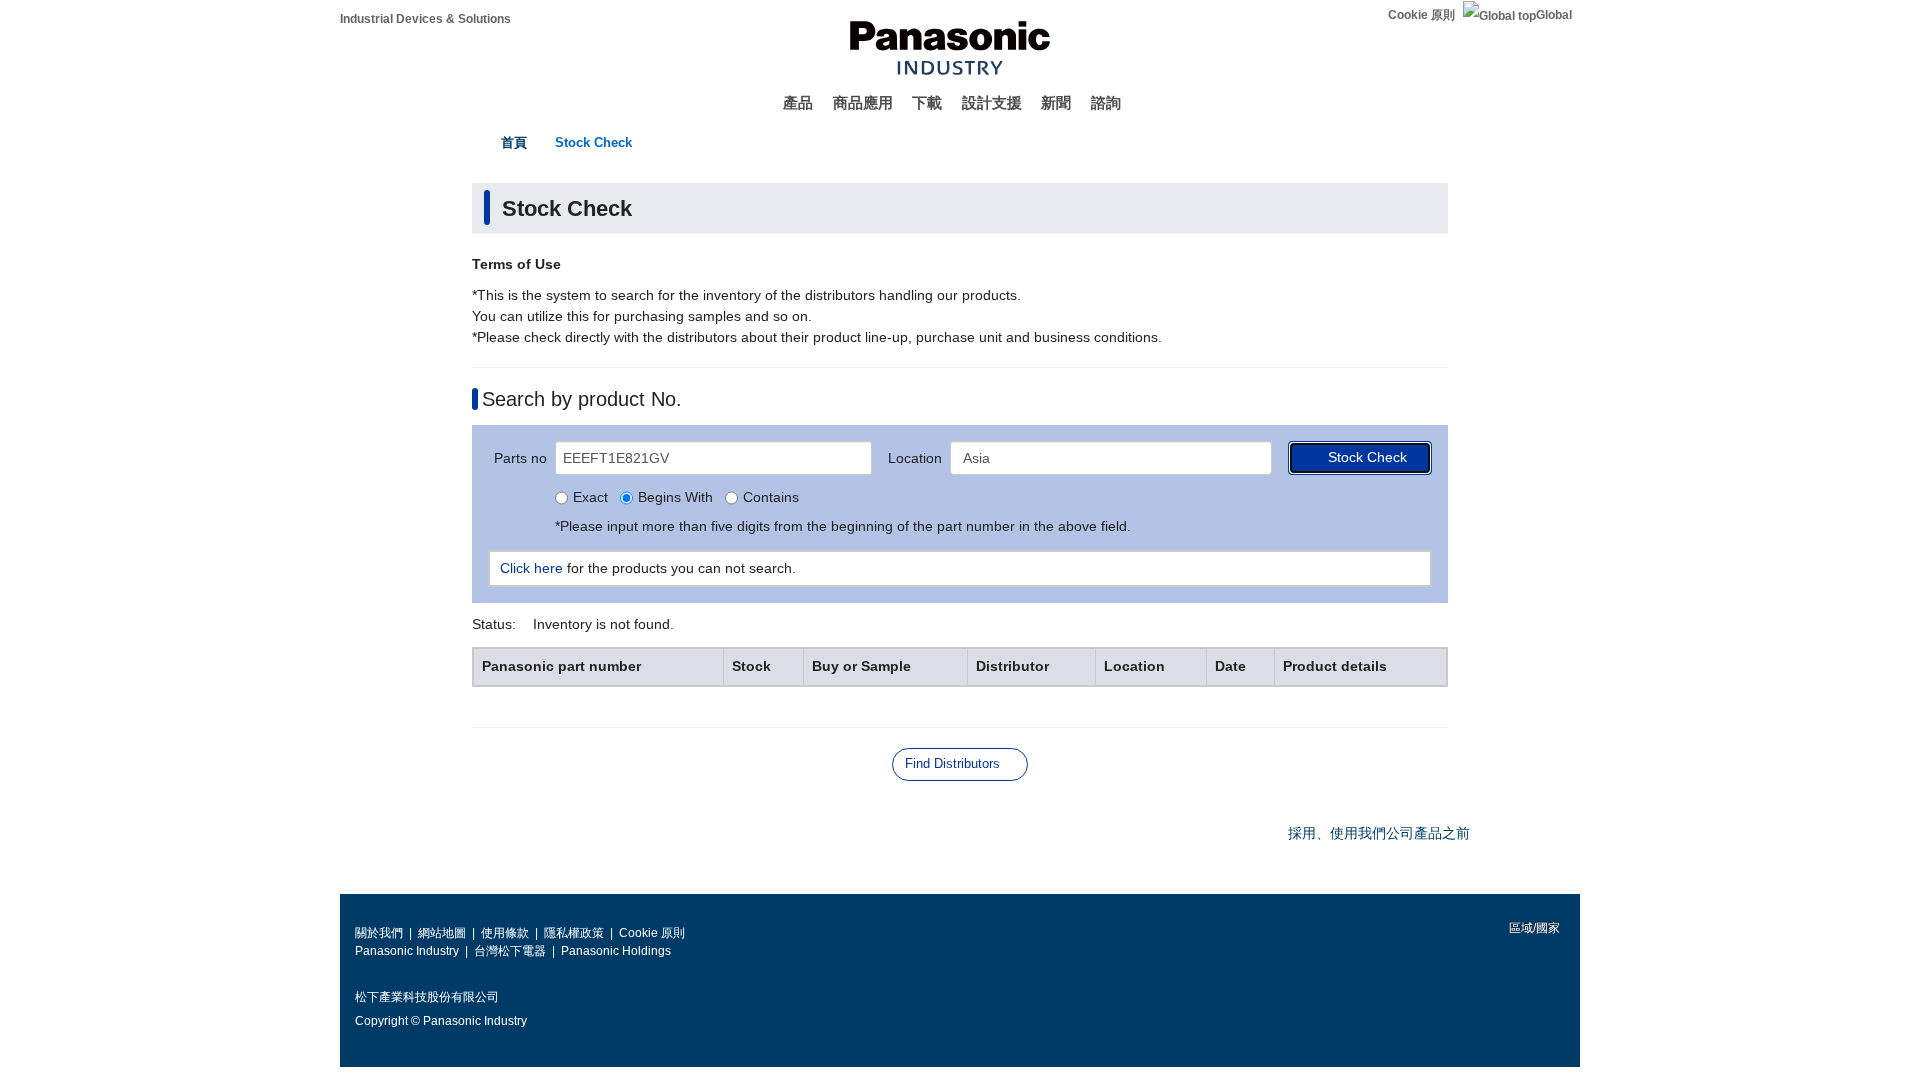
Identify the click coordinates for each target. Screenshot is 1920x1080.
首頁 (514, 142)
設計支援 (992, 102)
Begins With (675, 498)
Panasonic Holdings (616, 951)
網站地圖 (442, 933)
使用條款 (505, 933)
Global (1554, 15)
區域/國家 (1533, 928)
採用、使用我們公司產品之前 (1379, 833)
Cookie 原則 (1421, 15)
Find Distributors (952, 763)
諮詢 (1106, 102)
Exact (590, 498)
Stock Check (593, 142)
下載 (927, 102)
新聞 (1056, 102)
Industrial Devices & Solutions (425, 19)
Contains (771, 498)
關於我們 (379, 933)
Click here (531, 568)
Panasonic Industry (407, 951)
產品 (798, 102)
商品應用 (863, 102)
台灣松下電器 (510, 951)
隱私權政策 (574, 933)
